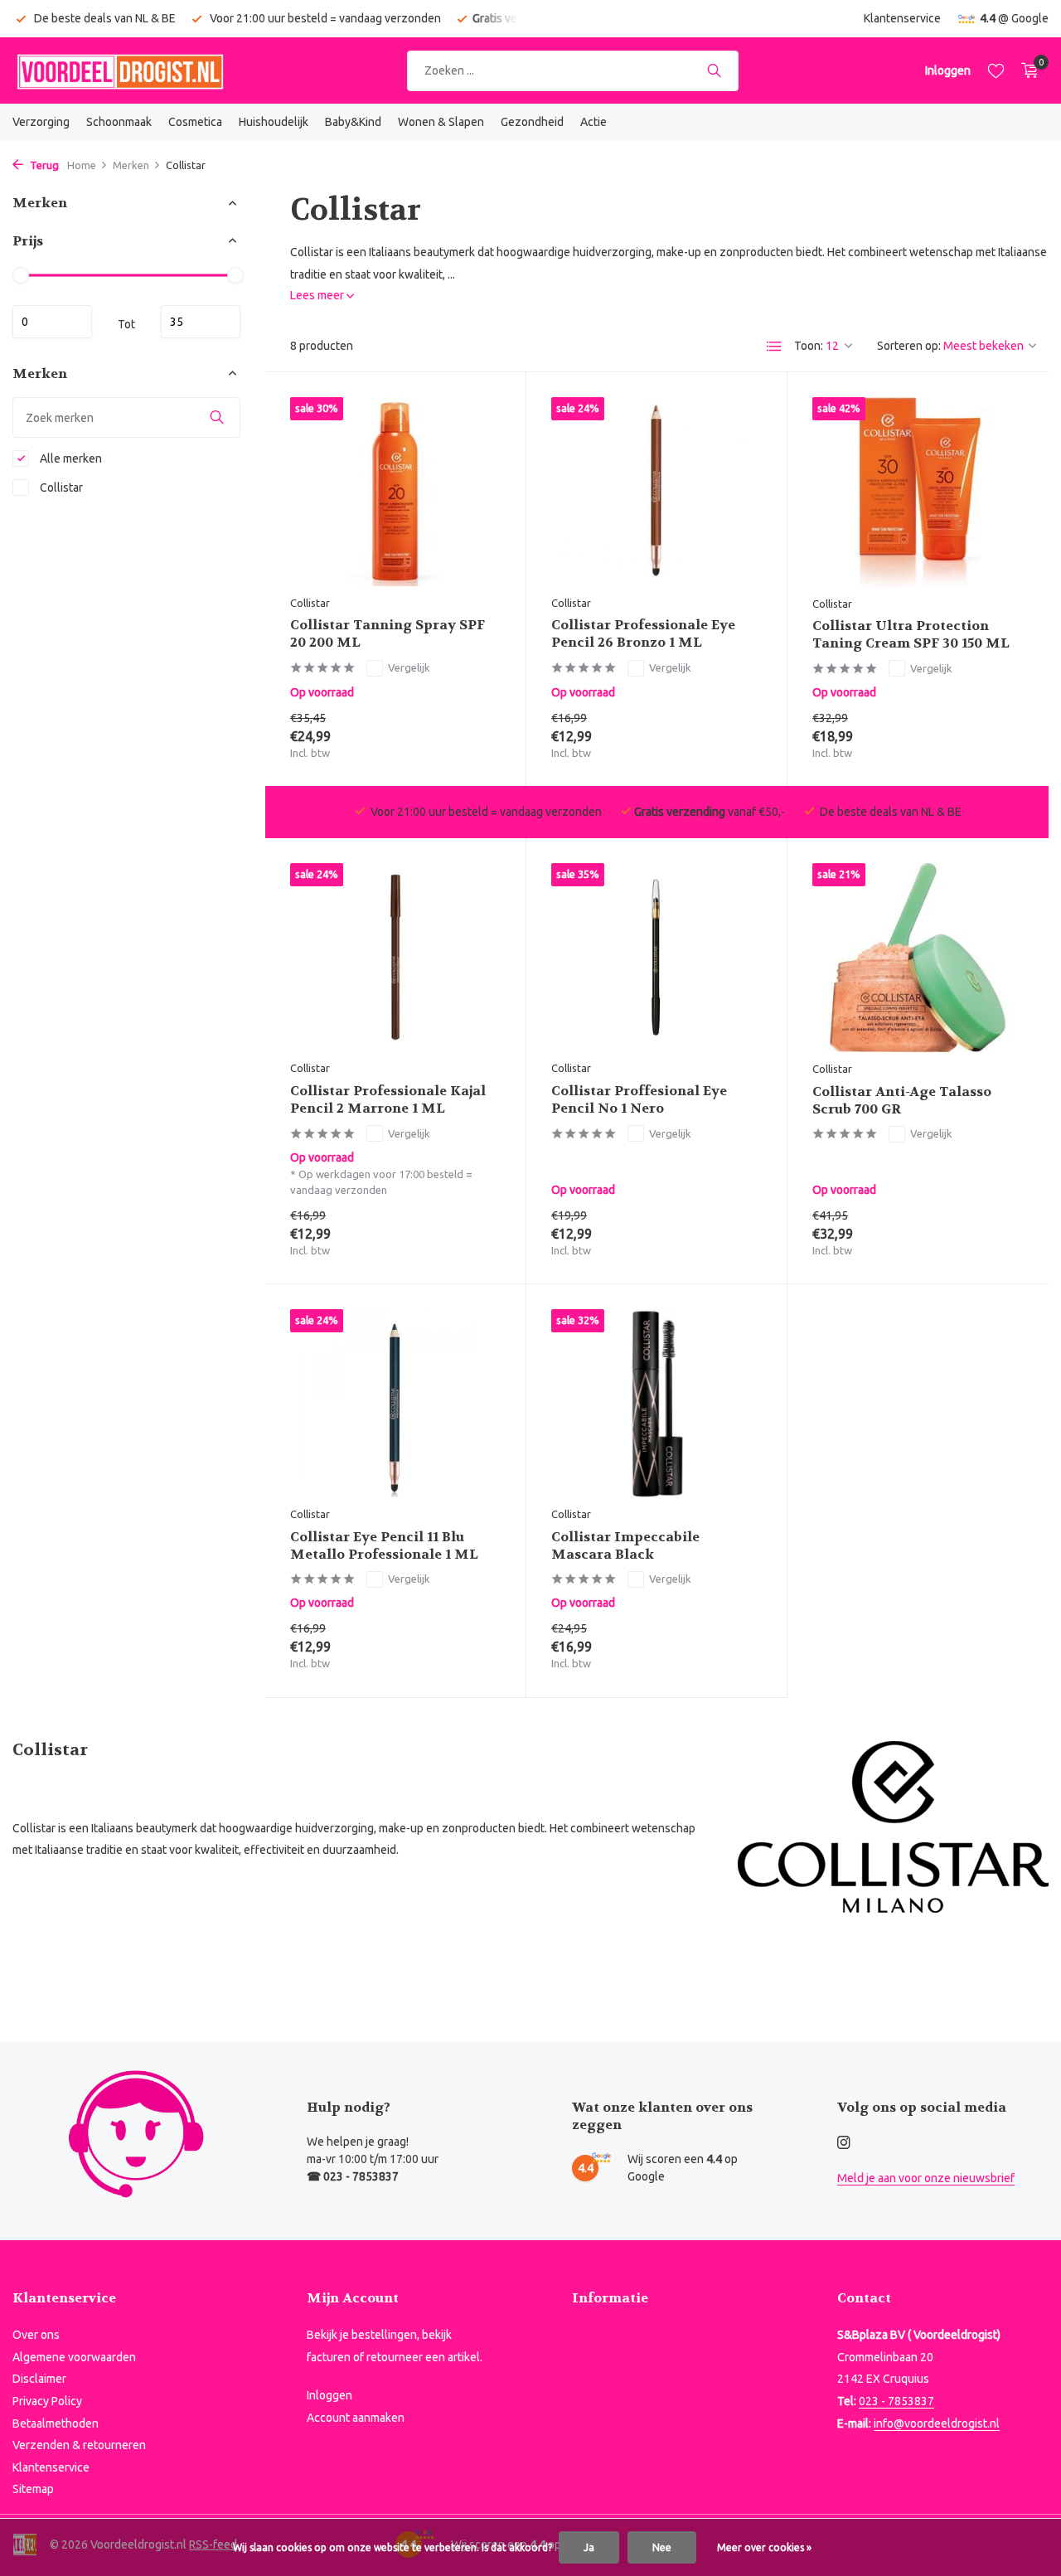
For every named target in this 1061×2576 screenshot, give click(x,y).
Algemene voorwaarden (74, 2357)
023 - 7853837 (896, 2401)
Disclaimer (39, 2379)
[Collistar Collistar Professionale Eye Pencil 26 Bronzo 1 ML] (656, 491)
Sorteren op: (909, 346)
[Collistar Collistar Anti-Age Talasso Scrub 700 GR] (918, 958)
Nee (662, 2547)
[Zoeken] (714, 70)
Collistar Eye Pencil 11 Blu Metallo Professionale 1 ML (384, 1546)
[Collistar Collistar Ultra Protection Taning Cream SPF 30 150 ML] (918, 492)
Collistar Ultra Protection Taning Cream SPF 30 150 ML (911, 635)
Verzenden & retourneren (79, 2445)
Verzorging (41, 122)
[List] (774, 347)
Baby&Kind (353, 122)
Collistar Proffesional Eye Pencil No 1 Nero (639, 1100)
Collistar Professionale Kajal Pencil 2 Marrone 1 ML (388, 1100)
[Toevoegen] (472, 741)
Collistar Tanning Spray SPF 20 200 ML (388, 634)
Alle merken (70, 458)
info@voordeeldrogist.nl (937, 2423)
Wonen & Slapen (441, 122)
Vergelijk (409, 667)
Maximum (201, 321)
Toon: (809, 346)
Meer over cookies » (764, 2547)
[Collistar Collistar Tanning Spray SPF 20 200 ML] (395, 491)
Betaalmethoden (56, 2423)
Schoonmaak (119, 122)
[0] (1026, 70)
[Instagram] (844, 2143)
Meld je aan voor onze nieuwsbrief (926, 2178)
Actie (593, 122)
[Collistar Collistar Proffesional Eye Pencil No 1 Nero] (656, 957)
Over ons (36, 2335)
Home (82, 165)
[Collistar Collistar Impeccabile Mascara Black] (656, 1403)
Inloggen (329, 2395)
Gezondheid (532, 122)
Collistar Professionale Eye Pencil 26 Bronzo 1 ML (643, 634)
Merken (131, 165)
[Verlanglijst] (996, 70)
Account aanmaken (356, 2418)
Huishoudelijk (274, 122)
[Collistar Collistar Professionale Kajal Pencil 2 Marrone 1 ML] (395, 957)
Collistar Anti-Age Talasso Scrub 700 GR (902, 1101)
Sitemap (33, 2489)
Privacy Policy (47, 2401)
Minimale (52, 321)
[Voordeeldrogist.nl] (120, 70)
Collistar (60, 488)
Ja (589, 2547)
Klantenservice (902, 18)
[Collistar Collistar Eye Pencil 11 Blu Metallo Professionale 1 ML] (395, 1403)
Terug (43, 165)
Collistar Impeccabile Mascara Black (625, 1546)
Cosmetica (195, 122)
